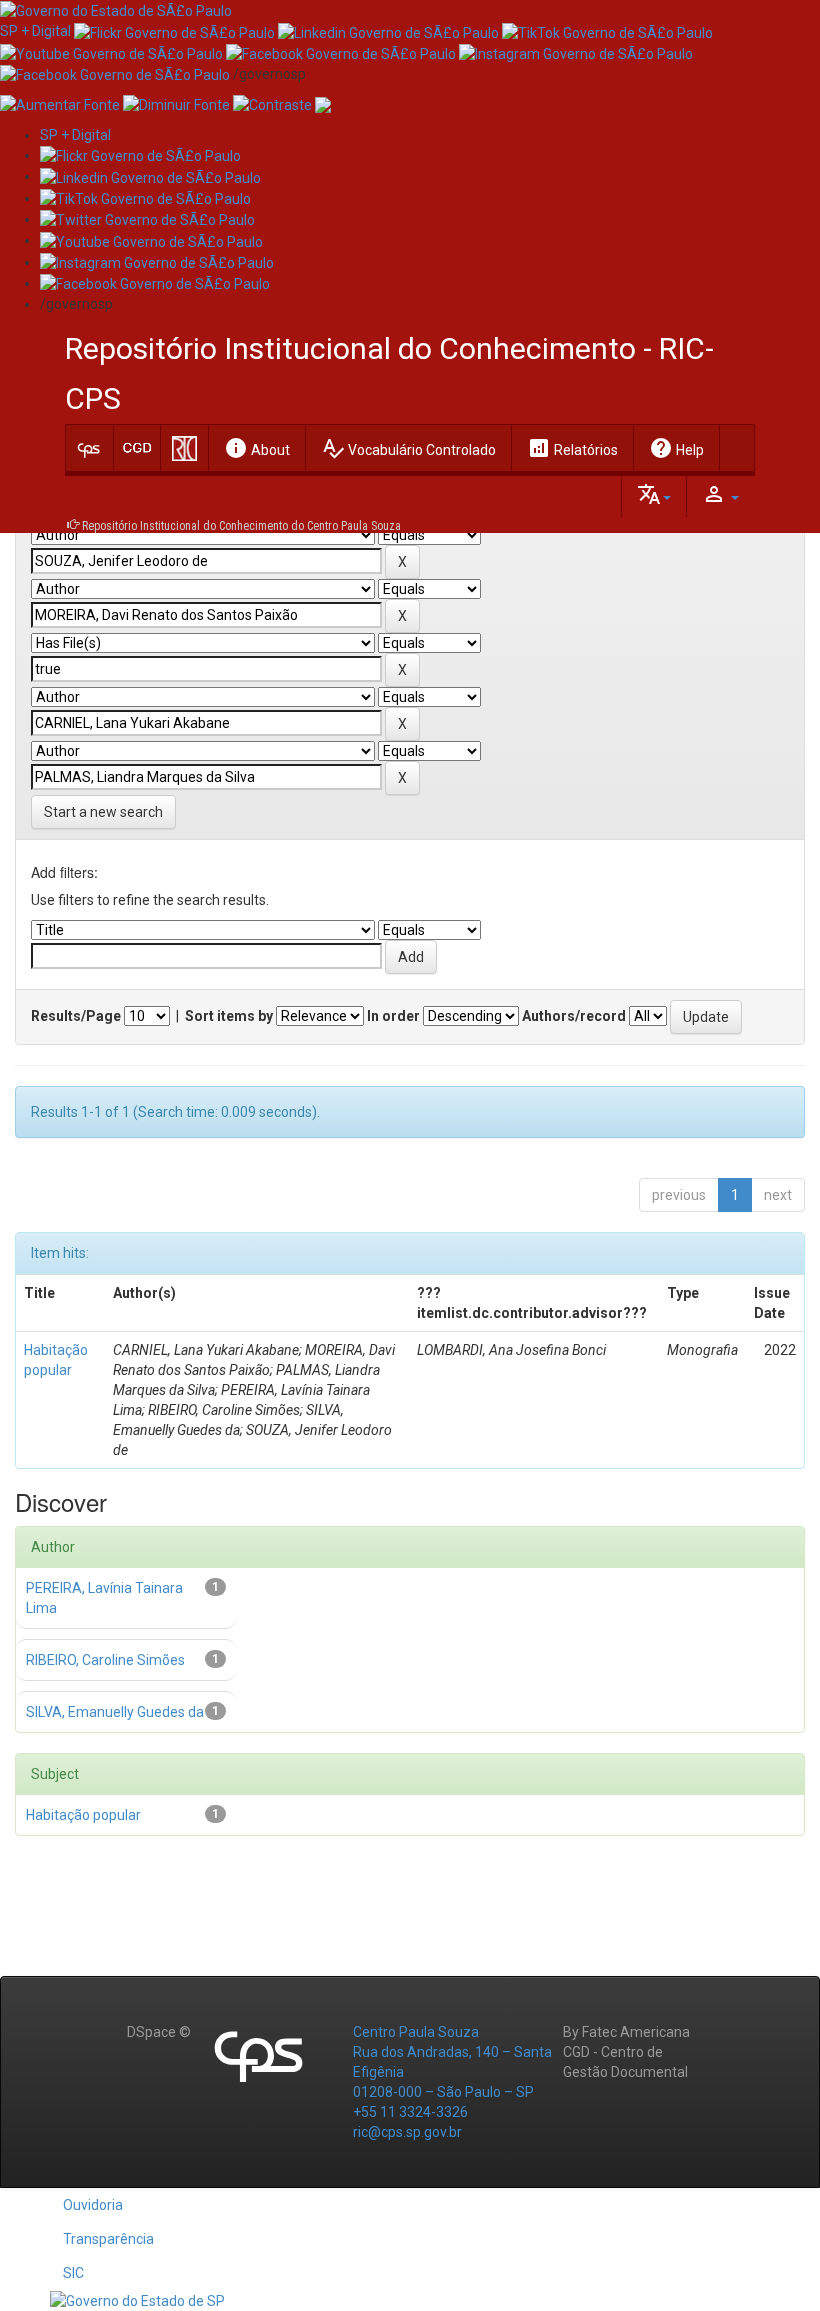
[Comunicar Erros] (323, 104)
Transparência (108, 2239)
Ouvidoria (93, 2205)
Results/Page (76, 1016)
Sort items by (229, 1016)
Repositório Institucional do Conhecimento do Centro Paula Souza (241, 526)
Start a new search (103, 812)
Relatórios (572, 448)
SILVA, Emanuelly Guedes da (115, 1712)
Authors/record (574, 1016)
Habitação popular (83, 1815)
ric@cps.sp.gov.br (407, 2132)
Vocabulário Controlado (408, 448)
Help (676, 448)
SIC (73, 2273)
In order (393, 1016)
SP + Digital (35, 31)
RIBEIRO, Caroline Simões (105, 1660)
